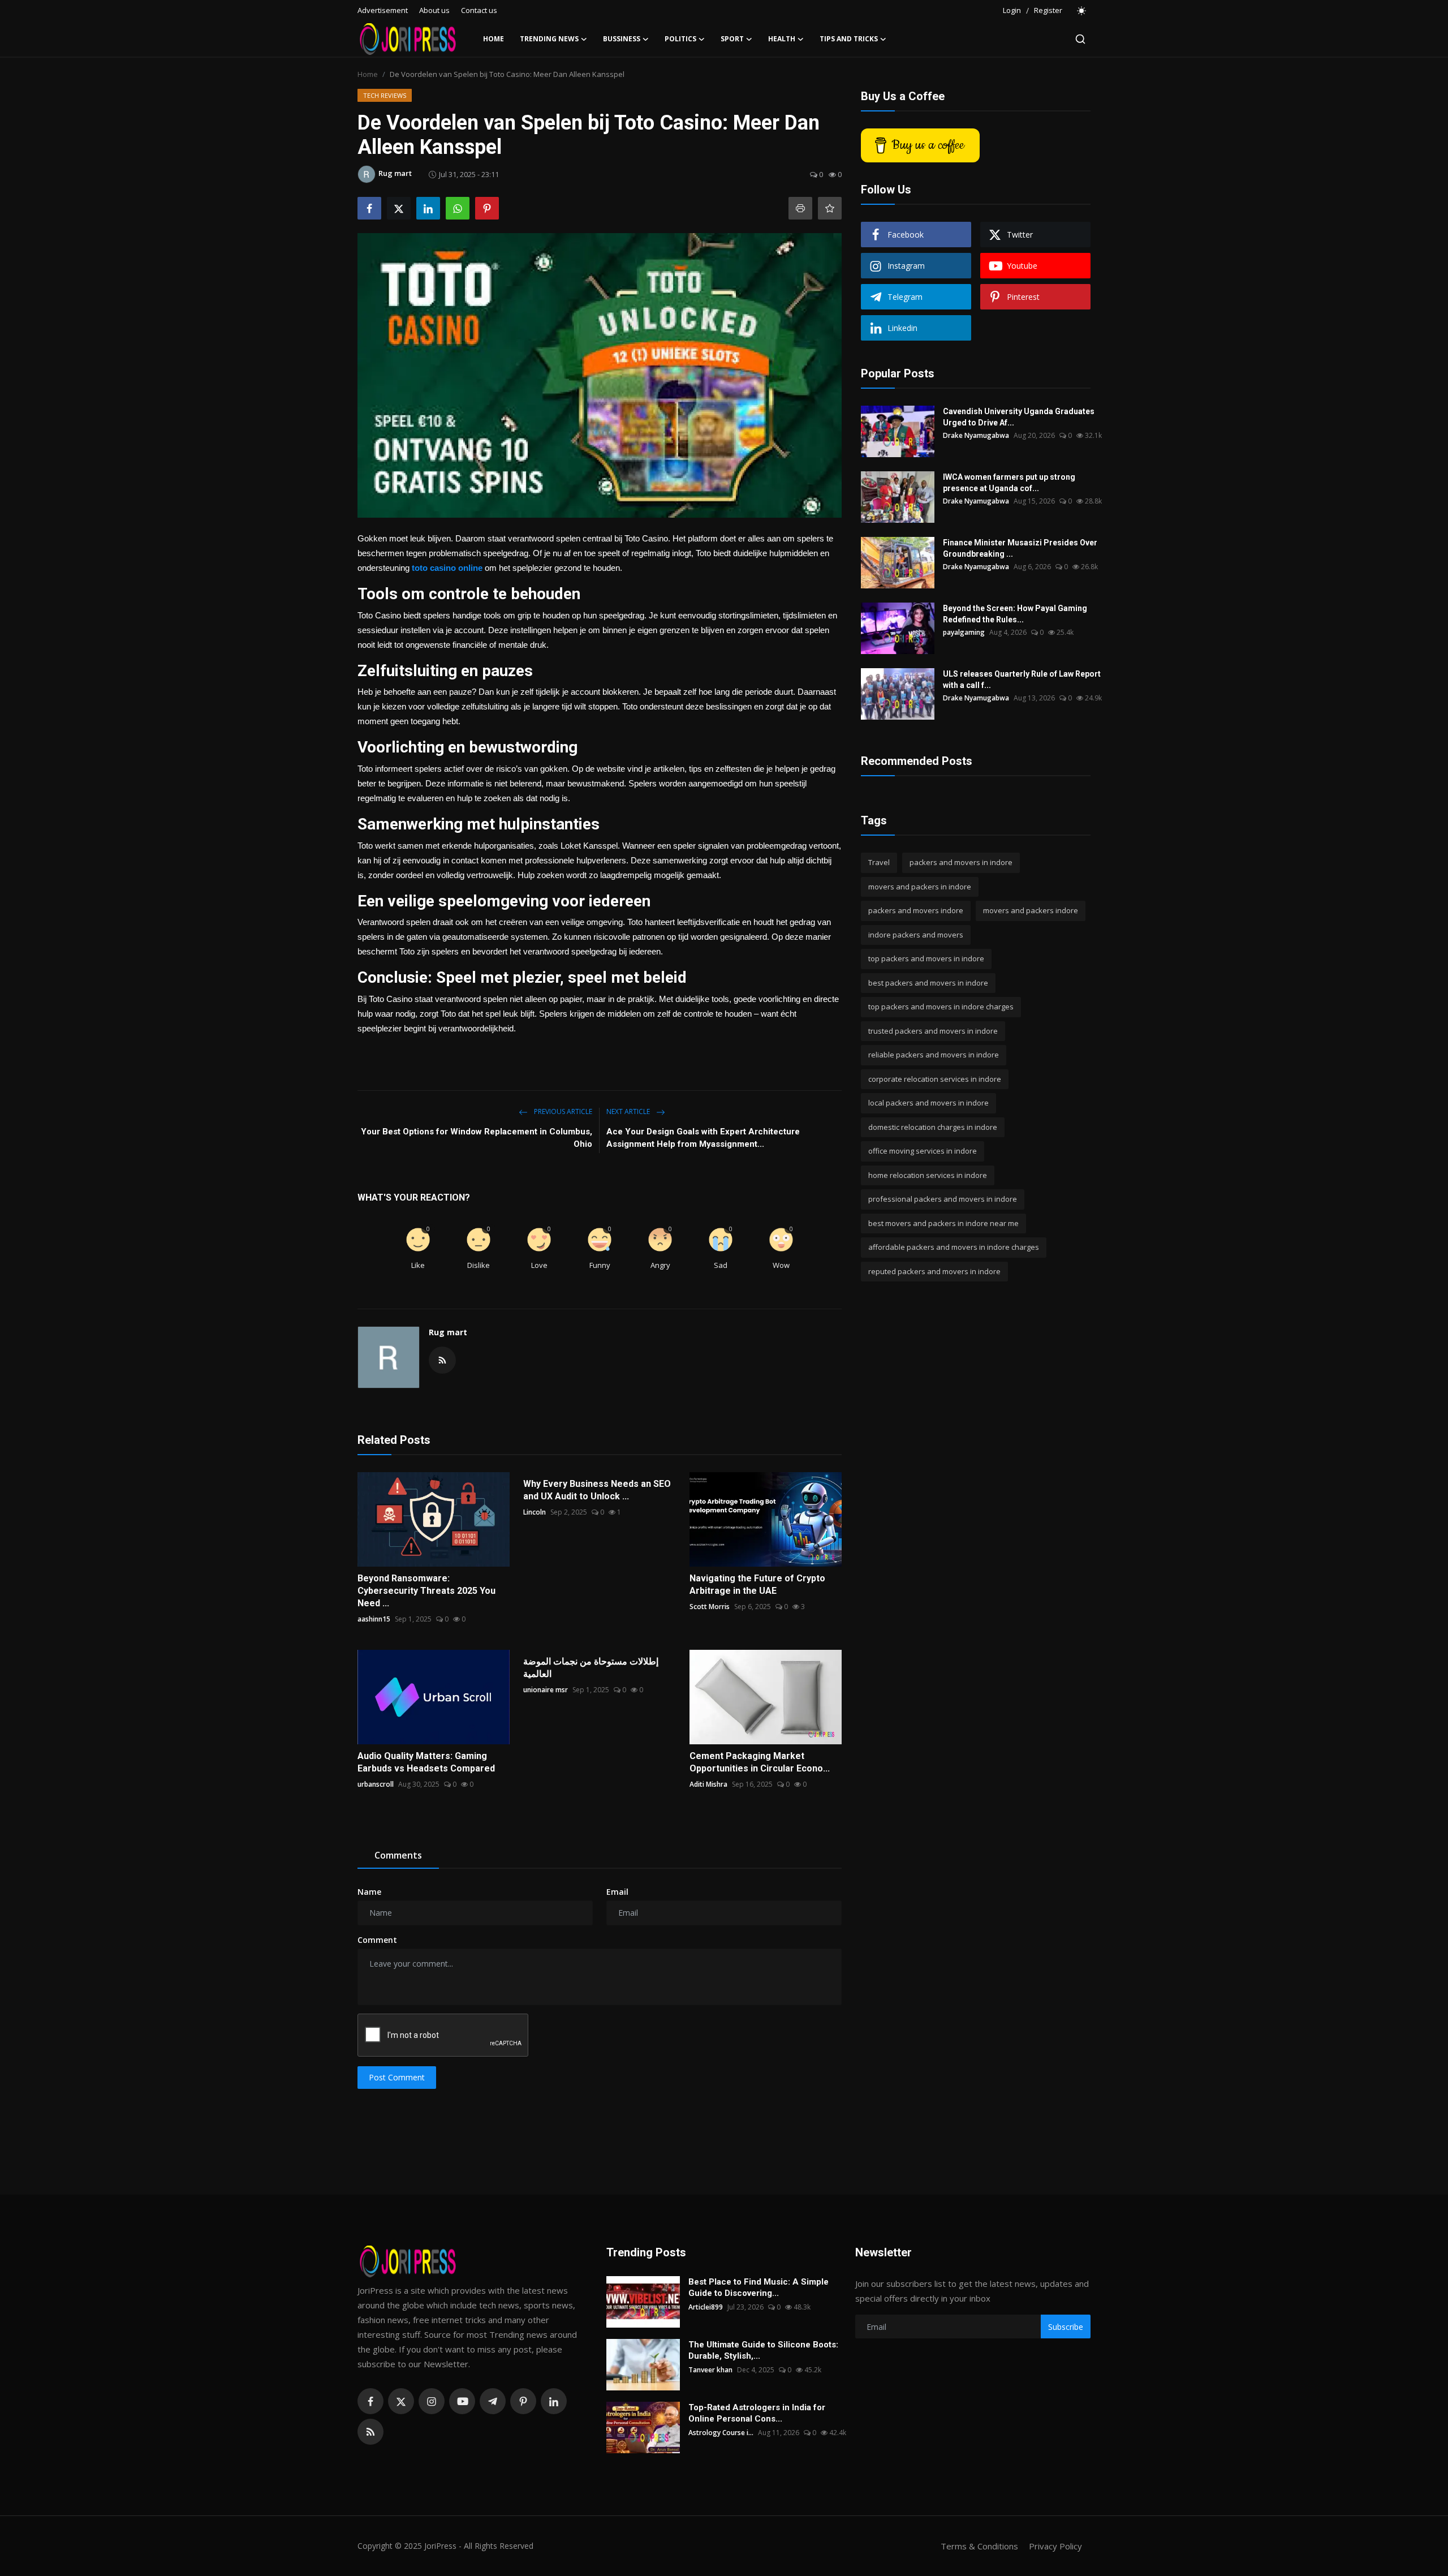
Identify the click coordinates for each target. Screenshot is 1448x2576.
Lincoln (535, 1512)
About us (434, 10)
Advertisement (383, 10)
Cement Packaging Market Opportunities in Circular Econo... (760, 1762)
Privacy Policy (1055, 2546)
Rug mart (448, 1332)
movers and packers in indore (920, 887)
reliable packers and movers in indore (934, 1055)
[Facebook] (370, 2401)
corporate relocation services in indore (935, 1079)
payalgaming (964, 632)
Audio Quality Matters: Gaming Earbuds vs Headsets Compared (426, 1762)
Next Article (629, 1111)
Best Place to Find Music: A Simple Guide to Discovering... (759, 2287)
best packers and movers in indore (928, 983)
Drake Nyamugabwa (976, 435)
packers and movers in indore (961, 862)
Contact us (479, 10)
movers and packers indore (1031, 910)
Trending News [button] (549, 39)
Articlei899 (706, 2307)
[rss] (370, 2432)
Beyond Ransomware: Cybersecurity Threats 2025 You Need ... (426, 1591)
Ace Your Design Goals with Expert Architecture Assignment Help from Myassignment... (703, 1138)
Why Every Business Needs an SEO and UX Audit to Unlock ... (597, 1490)
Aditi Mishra (708, 1784)
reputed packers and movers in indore (934, 1271)
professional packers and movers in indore (943, 1199)
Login (1012, 10)
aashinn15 (374, 1619)
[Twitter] (401, 2401)
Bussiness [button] (622, 39)
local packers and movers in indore (928, 1103)
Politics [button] (680, 39)
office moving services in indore (923, 1151)
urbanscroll (376, 1784)
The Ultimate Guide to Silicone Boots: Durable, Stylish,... (763, 2350)
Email (617, 1892)
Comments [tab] (398, 1855)
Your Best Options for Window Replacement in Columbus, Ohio (477, 1138)
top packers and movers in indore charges (941, 1007)
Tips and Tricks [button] (849, 39)
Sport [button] (732, 39)
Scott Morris (710, 1607)
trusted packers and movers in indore (933, 1031)
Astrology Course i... (721, 2433)
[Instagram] (432, 2401)
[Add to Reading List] (830, 208)
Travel (879, 862)
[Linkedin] (554, 2401)
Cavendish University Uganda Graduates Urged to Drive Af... (1019, 417)
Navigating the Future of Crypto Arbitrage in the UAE (757, 1584)
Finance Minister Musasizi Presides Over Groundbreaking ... (1020, 548)
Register (1048, 10)
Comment (377, 1940)
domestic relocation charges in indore (933, 1127)
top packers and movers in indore (926, 958)
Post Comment (397, 2077)
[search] (1080, 39)
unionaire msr (546, 1690)
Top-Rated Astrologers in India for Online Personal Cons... (757, 2413)
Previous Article (562, 1111)
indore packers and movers (916, 935)
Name (369, 1892)
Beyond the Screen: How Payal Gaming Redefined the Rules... (1015, 614)
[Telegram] (493, 2401)
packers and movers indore (916, 910)
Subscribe (1066, 2327)
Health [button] (782, 39)
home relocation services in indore (928, 1175)
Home (494, 39)
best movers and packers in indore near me (943, 1223)
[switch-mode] (1082, 11)
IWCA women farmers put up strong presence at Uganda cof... (1009, 483)
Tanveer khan (710, 2370)
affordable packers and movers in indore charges (954, 1247)
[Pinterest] (523, 2401)
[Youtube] (462, 2401)
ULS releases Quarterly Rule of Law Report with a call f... (1022, 680)
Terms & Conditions (979, 2546)
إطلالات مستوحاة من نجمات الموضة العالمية (591, 1668)
